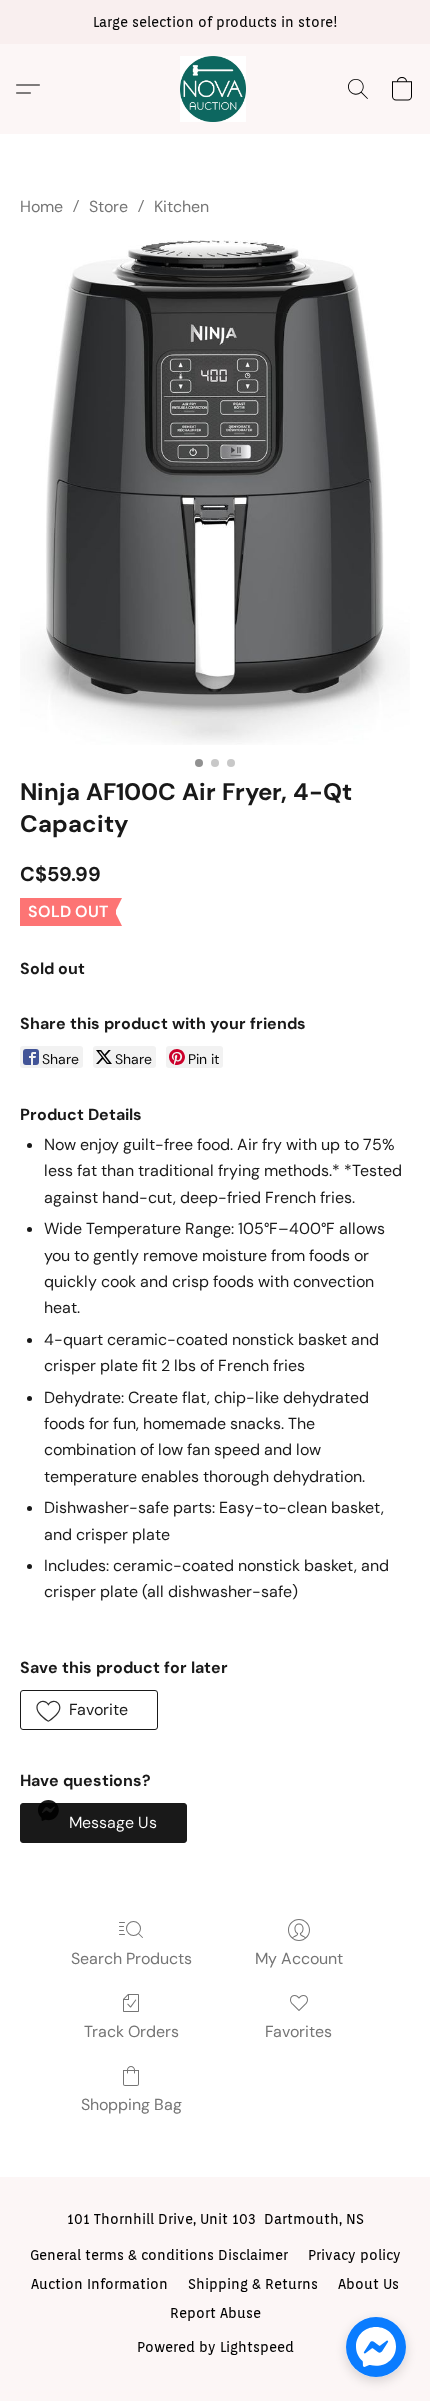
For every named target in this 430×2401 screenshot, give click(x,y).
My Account (299, 1958)
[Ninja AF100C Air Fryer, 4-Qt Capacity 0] (215, 492)
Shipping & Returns (253, 2284)
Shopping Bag (131, 2104)
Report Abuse (215, 2313)
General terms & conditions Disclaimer (159, 2255)
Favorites (298, 2031)
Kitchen (181, 206)
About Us (368, 2284)
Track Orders (131, 2031)
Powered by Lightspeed (215, 2347)
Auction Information (99, 2284)
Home (41, 206)
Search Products (131, 1958)
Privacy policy (354, 2255)
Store (108, 206)
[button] (215, 89)
